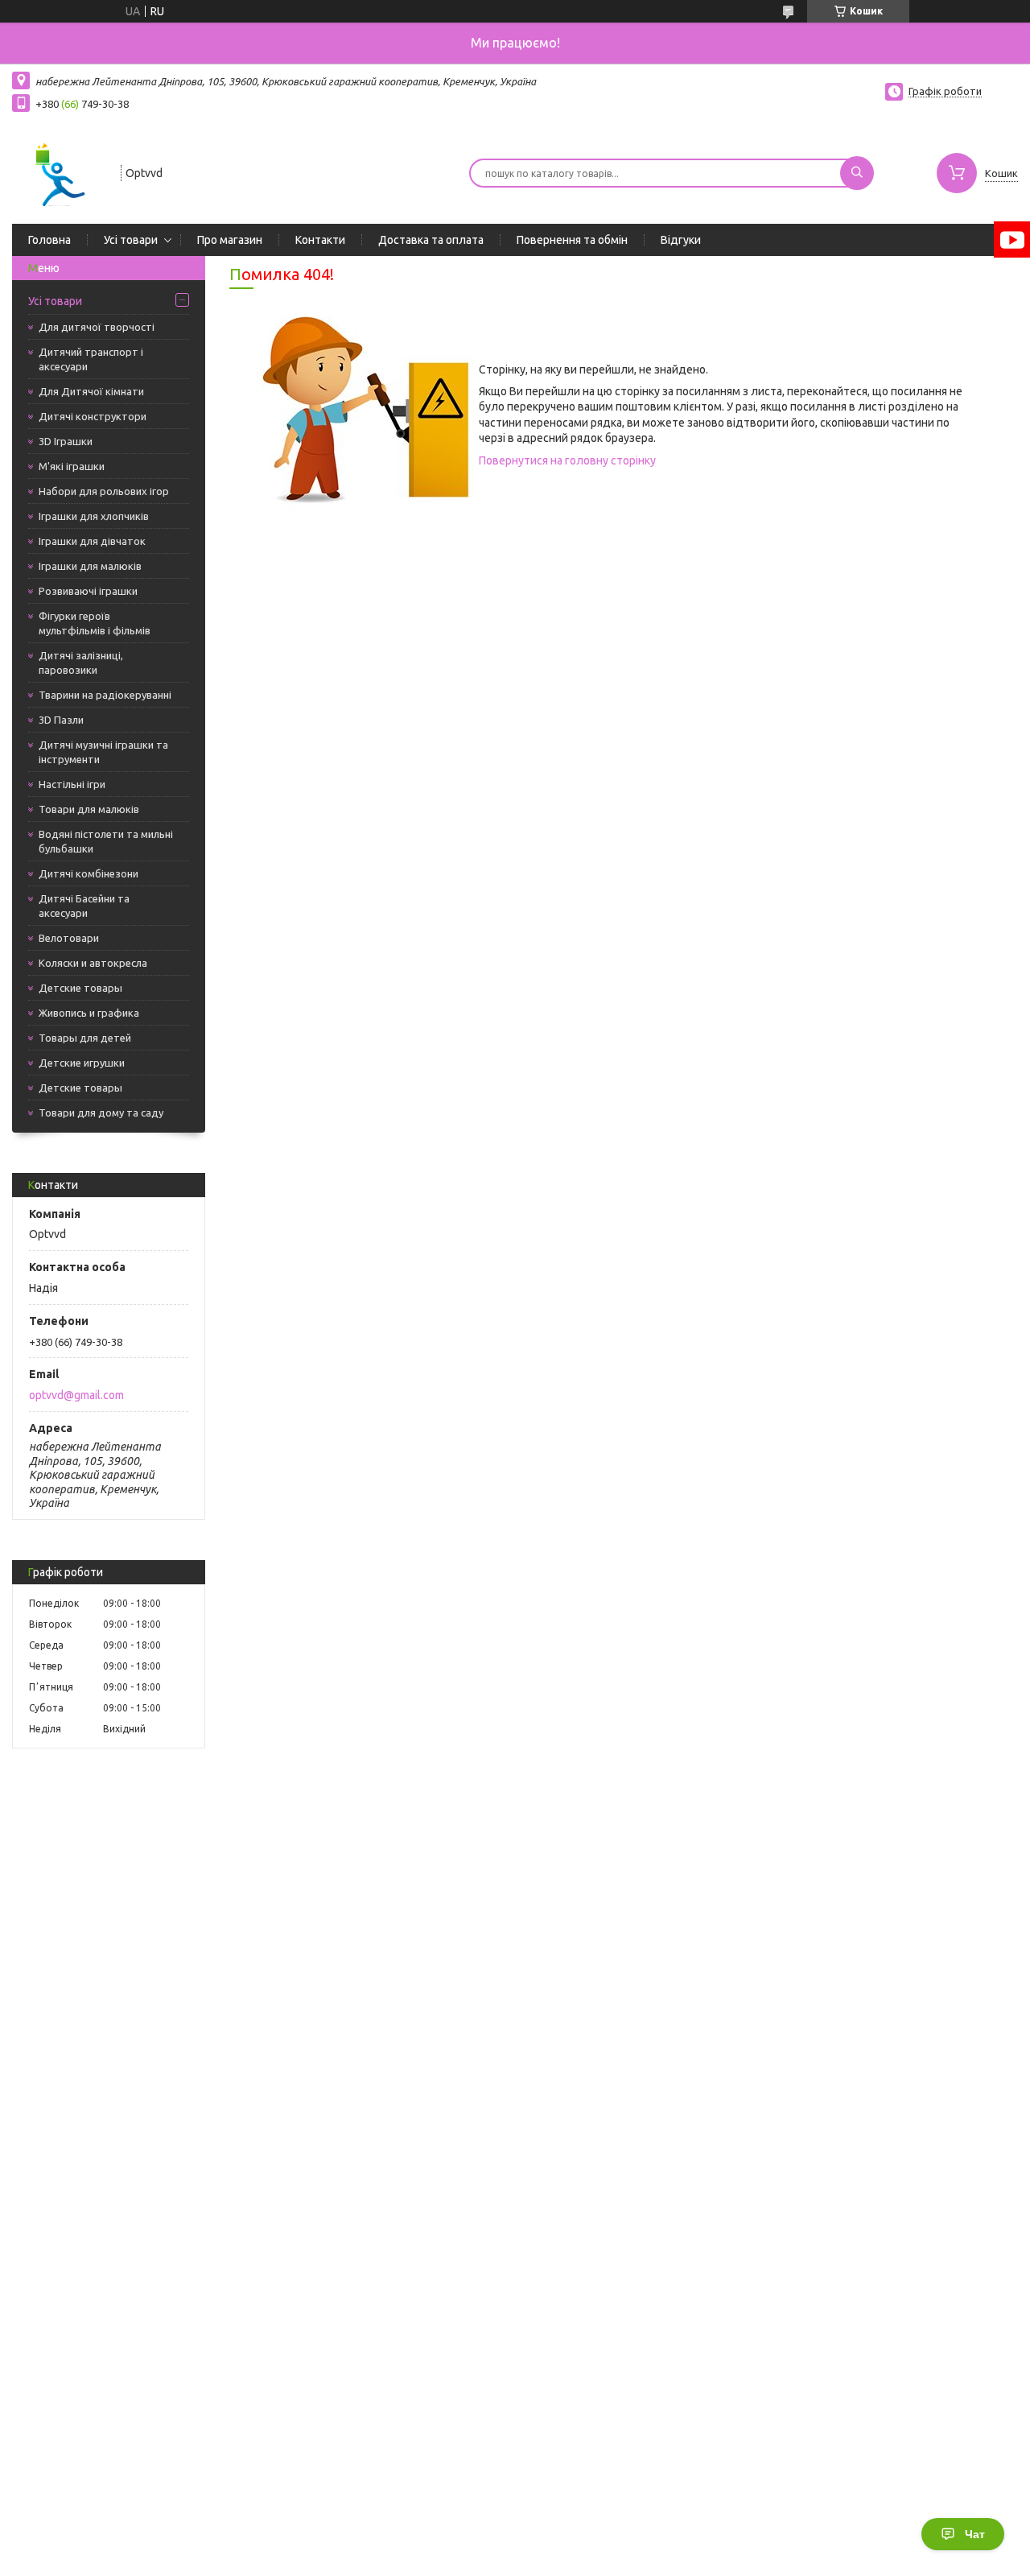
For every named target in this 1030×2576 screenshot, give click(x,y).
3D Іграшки (66, 441)
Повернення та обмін (572, 240)
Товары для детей (85, 1038)
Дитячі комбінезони (89, 873)
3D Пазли (61, 720)
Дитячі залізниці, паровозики (81, 663)
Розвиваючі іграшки (88, 591)
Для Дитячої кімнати (91, 391)
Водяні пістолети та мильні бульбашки (106, 841)
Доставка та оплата (431, 240)
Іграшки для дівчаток (92, 541)
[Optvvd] (59, 171)
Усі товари (131, 240)
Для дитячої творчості (97, 327)
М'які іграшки (72, 466)
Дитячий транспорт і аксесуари (91, 359)
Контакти (320, 240)
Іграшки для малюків (90, 566)
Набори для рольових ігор (104, 491)
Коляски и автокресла (93, 963)
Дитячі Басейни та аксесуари (84, 906)
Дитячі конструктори (93, 416)
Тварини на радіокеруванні (105, 695)
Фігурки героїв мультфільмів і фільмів (95, 623)
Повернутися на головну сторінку (567, 460)
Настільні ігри (72, 784)
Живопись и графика (89, 1013)
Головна (49, 240)
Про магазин (230, 240)
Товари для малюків (89, 809)
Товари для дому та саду (101, 1113)
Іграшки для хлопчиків (94, 516)
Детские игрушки (82, 1063)
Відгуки (681, 240)
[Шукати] (857, 173)
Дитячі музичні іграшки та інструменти (103, 752)
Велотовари (69, 938)
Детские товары (80, 988)
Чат (975, 2534)
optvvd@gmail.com (76, 1395)
